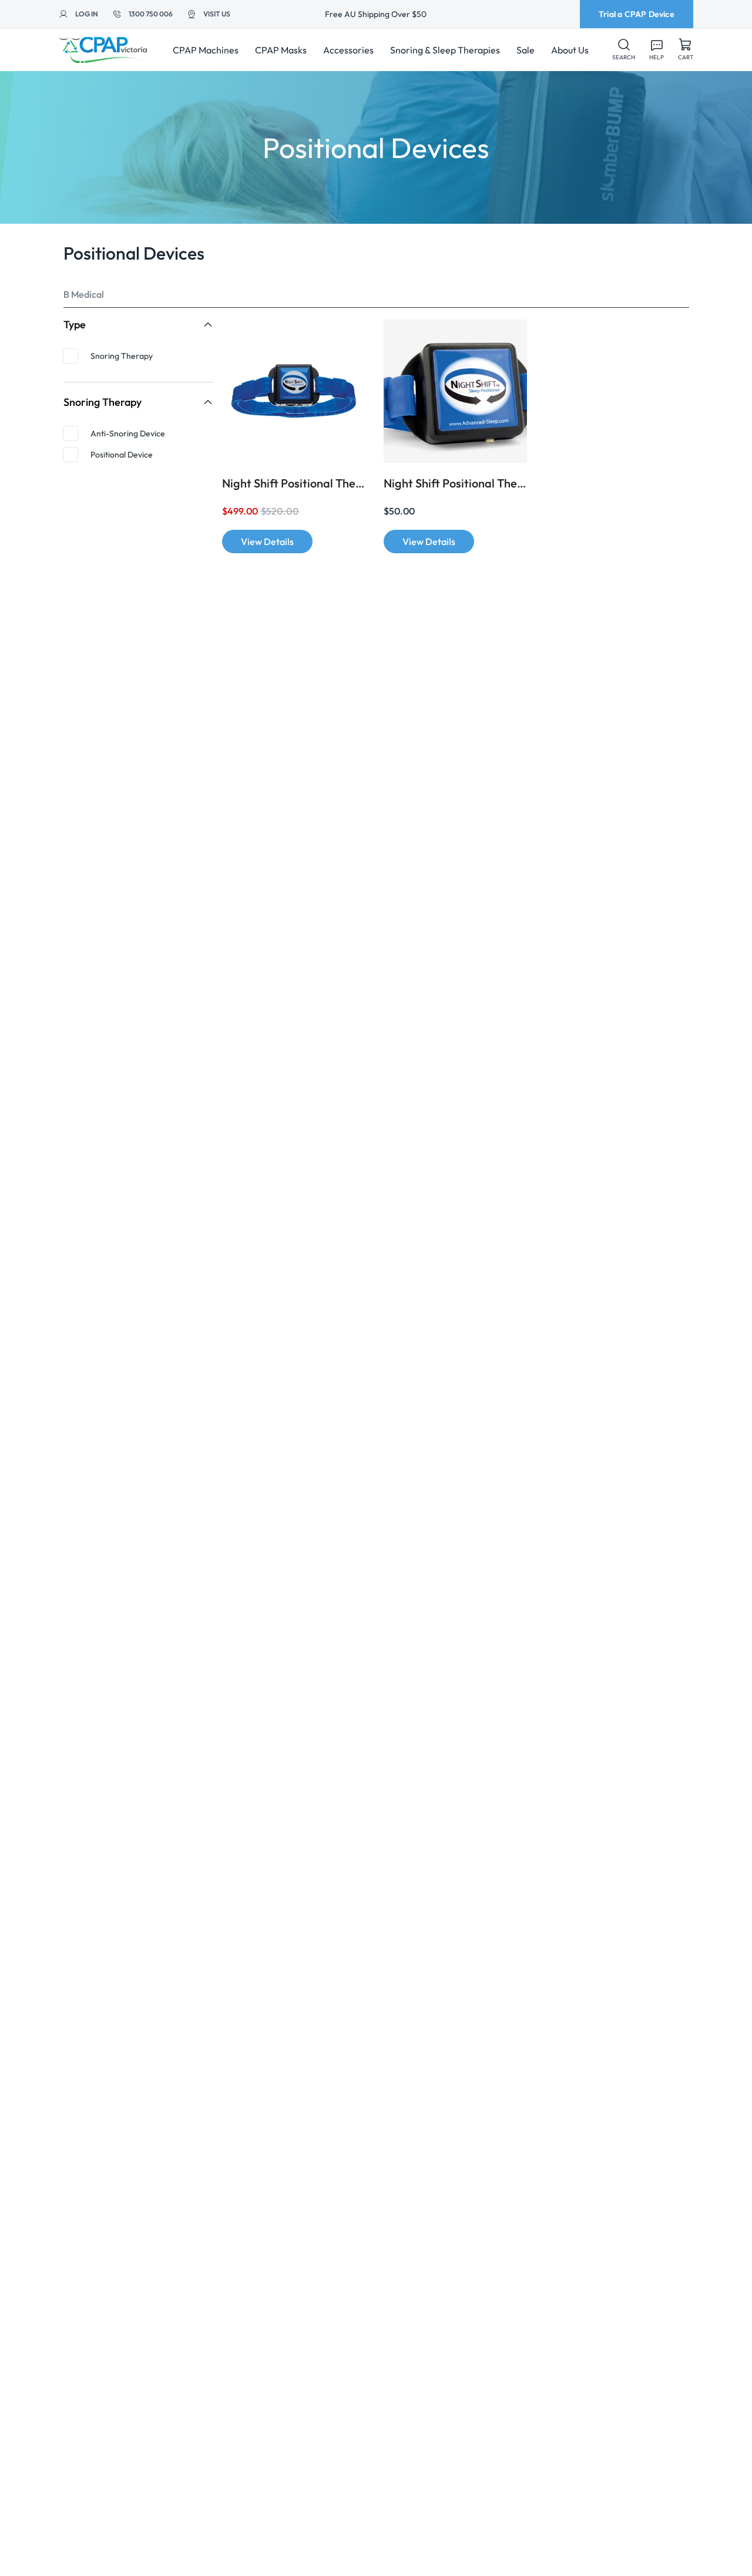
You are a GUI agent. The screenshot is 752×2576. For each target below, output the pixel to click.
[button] (624, 50)
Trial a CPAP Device (637, 14)
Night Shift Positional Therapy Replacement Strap (455, 483)
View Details (267, 542)
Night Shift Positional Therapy (294, 483)
